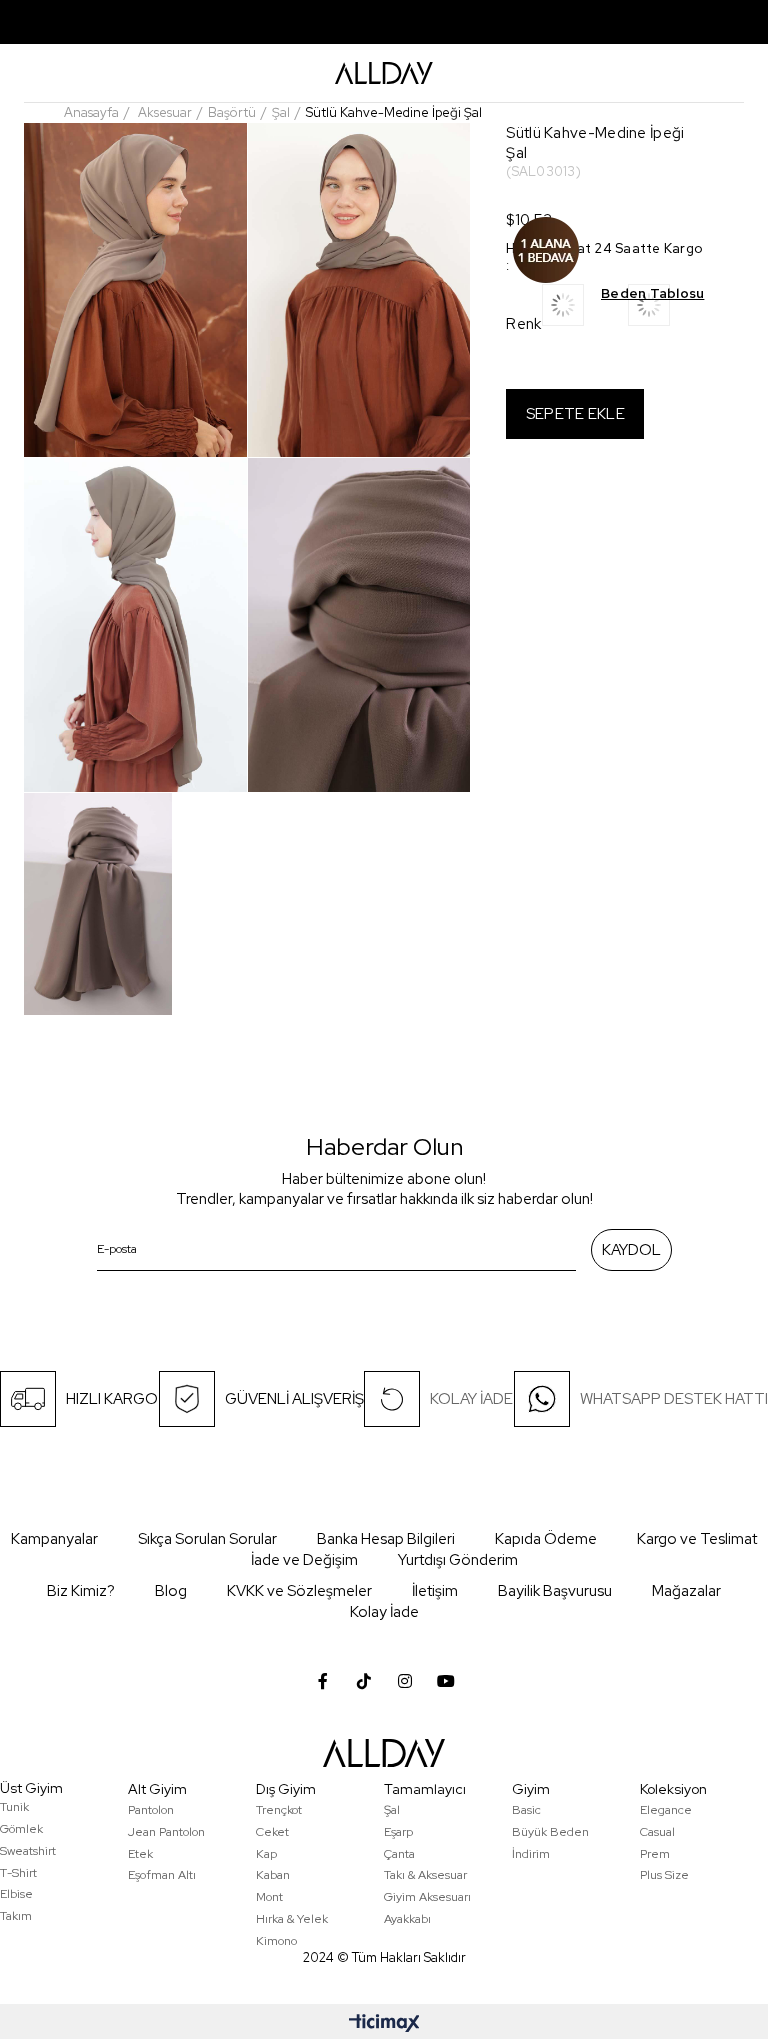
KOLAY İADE (471, 1399)
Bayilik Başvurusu (555, 1591)
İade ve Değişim (304, 1560)
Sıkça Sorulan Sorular (207, 1539)
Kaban (273, 1875)
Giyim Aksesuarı (427, 1897)
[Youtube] (446, 1681)
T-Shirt (18, 1873)
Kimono (276, 1941)
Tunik (14, 1807)
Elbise (16, 1894)
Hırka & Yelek (292, 1919)
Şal (392, 1810)
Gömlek (21, 1829)
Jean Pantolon (166, 1832)
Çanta (399, 1854)
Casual (657, 1832)
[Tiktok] (364, 1681)
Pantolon (151, 1810)
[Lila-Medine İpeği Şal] (585, 311)
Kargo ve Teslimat (697, 1539)
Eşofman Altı (162, 1875)
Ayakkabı (407, 1919)
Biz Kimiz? (81, 1591)
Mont (269, 1897)
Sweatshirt (28, 1851)
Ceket (272, 1832)
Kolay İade (384, 1612)
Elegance (666, 1810)
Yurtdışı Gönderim (458, 1560)
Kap (266, 1854)
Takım (16, 1916)
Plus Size (664, 1875)
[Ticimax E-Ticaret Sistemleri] (384, 2024)
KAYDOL (631, 1250)
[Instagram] (405, 1681)
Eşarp (398, 1832)
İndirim (531, 1854)
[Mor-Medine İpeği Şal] (671, 311)
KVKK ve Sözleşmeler (299, 1591)
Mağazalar (686, 1591)
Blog (171, 1591)
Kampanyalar (54, 1539)
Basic (526, 1810)
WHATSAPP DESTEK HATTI (674, 1399)
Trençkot (279, 1810)
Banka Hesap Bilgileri (386, 1539)
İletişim (435, 1591)
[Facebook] (323, 1681)
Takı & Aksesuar (425, 1875)
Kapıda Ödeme (546, 1539)
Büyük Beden (550, 1832)
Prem (655, 1854)
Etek (140, 1854)
